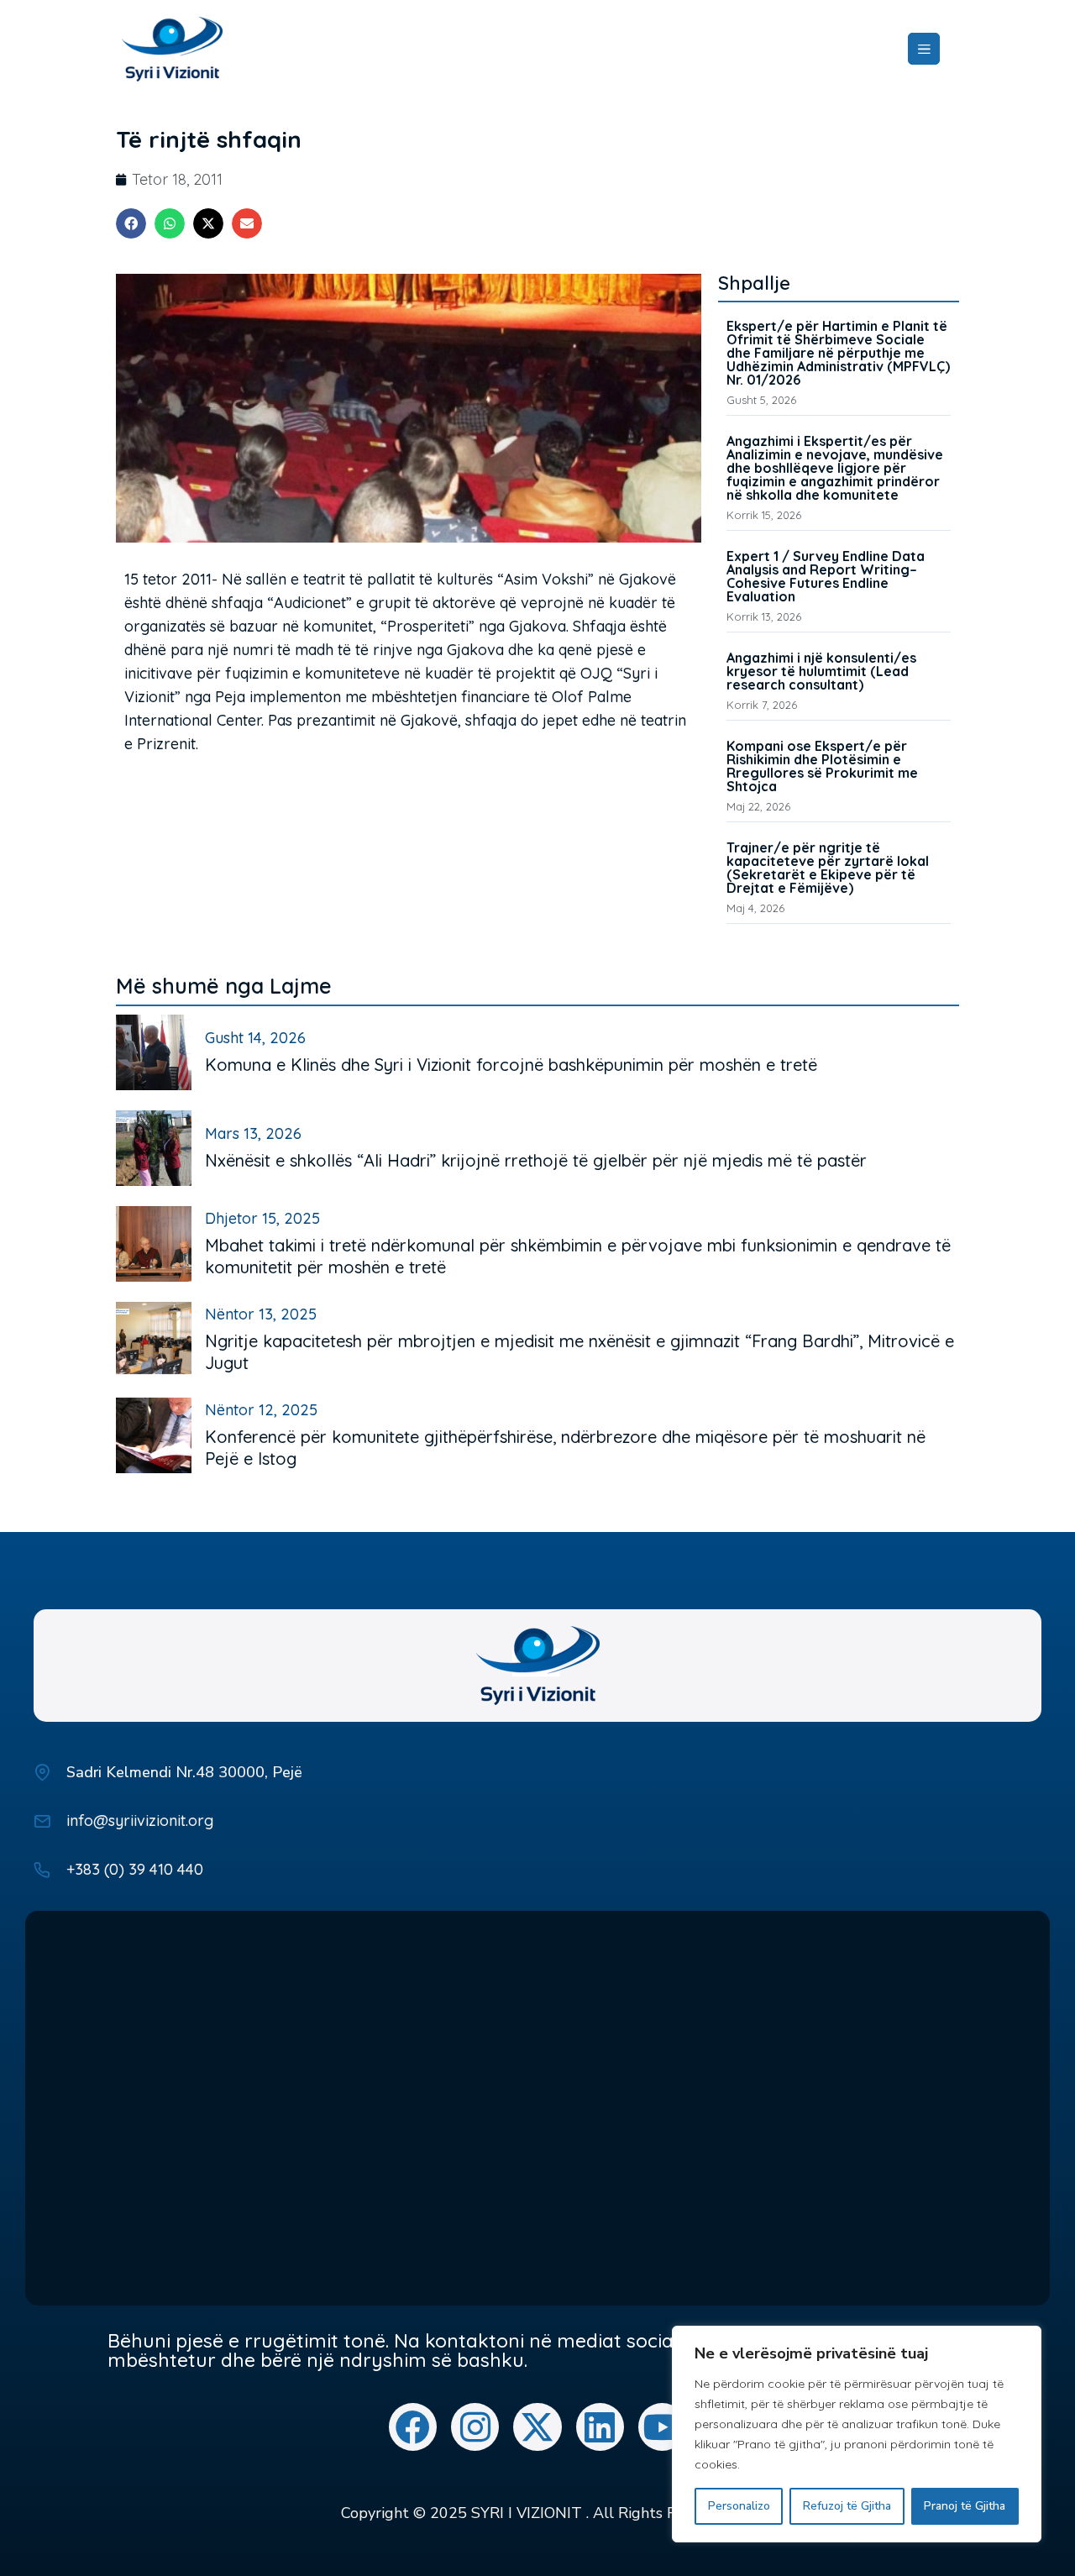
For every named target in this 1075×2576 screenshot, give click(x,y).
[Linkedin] (600, 2427)
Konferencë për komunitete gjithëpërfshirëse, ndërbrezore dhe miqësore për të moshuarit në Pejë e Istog (565, 1448)
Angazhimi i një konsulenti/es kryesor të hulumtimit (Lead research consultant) (821, 671)
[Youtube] (662, 2427)
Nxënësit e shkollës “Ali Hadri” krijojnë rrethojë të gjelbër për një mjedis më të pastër (536, 1160)
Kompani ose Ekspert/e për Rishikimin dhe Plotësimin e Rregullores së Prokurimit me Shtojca (822, 766)
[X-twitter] (537, 2427)
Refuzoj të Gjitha (847, 2506)
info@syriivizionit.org (140, 1821)
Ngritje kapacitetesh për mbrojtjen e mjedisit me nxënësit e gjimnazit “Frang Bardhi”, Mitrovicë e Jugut (579, 1352)
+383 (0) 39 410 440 (135, 1869)
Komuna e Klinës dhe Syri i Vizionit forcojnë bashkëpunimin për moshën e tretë (511, 1065)
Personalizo (739, 2506)
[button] (131, 223)
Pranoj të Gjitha (965, 2506)
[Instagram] (475, 2427)
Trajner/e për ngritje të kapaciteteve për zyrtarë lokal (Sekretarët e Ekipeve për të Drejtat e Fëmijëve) (828, 868)
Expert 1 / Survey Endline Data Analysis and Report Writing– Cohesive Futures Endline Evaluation (826, 576)
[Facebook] (413, 2427)
